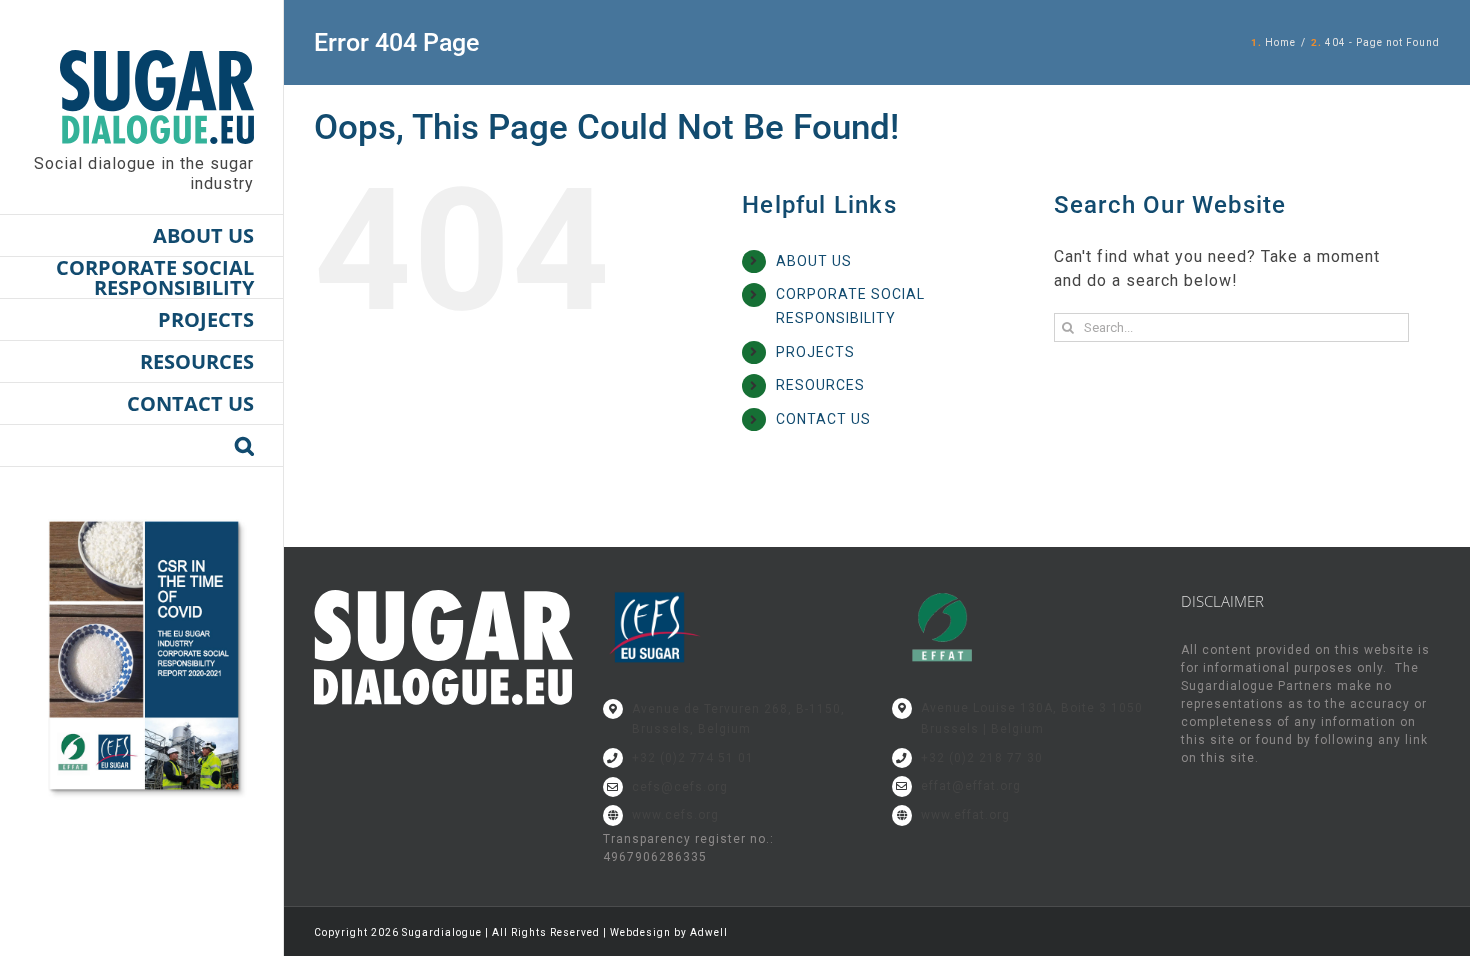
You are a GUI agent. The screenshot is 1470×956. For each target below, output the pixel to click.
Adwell (709, 932)
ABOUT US (814, 261)
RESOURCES (820, 385)
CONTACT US (823, 419)
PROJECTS (815, 352)
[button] (142, 446)
